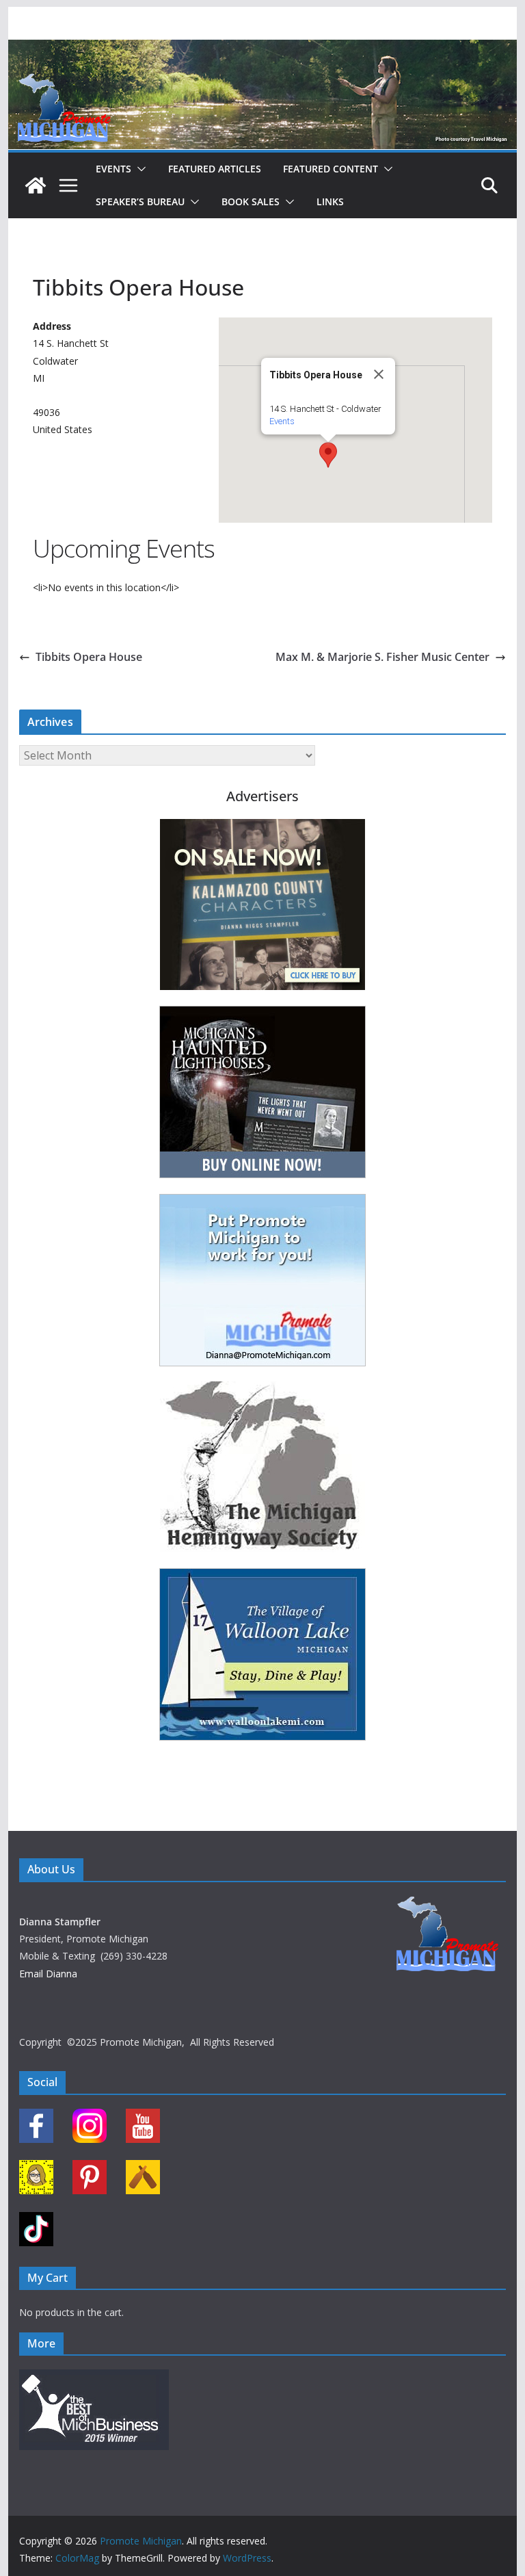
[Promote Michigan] (263, 49)
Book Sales (251, 201)
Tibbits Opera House (89, 657)
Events (113, 169)
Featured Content (331, 169)
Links (330, 201)
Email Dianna (48, 1974)
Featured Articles (215, 169)
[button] (139, 169)
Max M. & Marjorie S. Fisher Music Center (382, 657)
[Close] (379, 374)
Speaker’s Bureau (140, 201)
